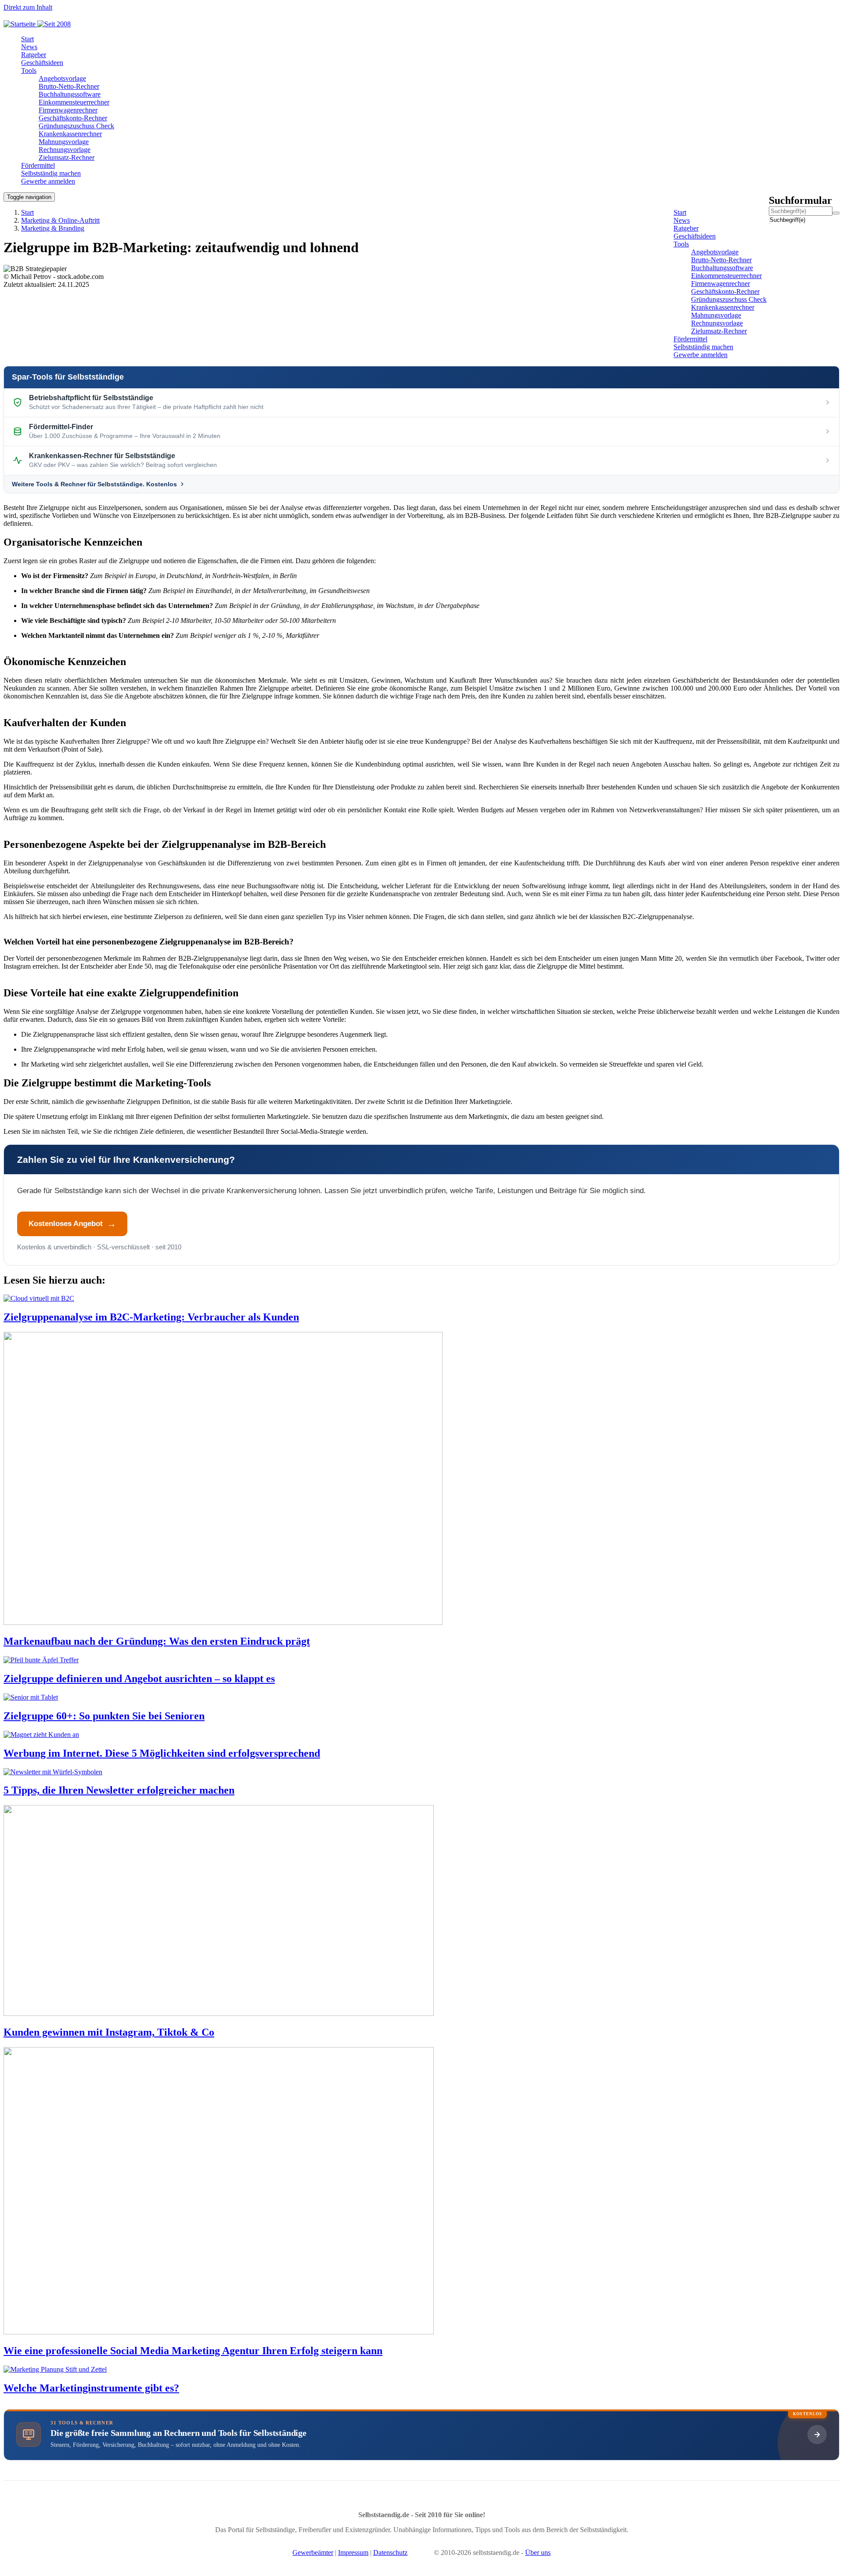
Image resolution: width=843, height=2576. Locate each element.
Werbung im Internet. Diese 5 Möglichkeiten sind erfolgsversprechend (162, 1753)
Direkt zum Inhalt (28, 7)
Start (27, 212)
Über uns (538, 2552)
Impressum (353, 2552)
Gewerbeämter (313, 2552)
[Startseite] (40, 24)
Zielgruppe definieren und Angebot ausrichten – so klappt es (139, 1679)
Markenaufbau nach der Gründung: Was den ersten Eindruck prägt (157, 1641)
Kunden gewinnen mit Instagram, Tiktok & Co (109, 2032)
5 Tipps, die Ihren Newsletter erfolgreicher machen (119, 1790)
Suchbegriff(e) (770, 220)
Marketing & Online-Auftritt (60, 220)
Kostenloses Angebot (66, 1224)
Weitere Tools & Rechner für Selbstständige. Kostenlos (94, 484)
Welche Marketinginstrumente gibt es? (91, 2388)
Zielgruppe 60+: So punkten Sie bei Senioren (104, 1716)
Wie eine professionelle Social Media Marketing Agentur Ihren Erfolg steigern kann (193, 2351)
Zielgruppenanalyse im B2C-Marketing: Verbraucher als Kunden (151, 1317)
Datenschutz (390, 2552)
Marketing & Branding (53, 228)
